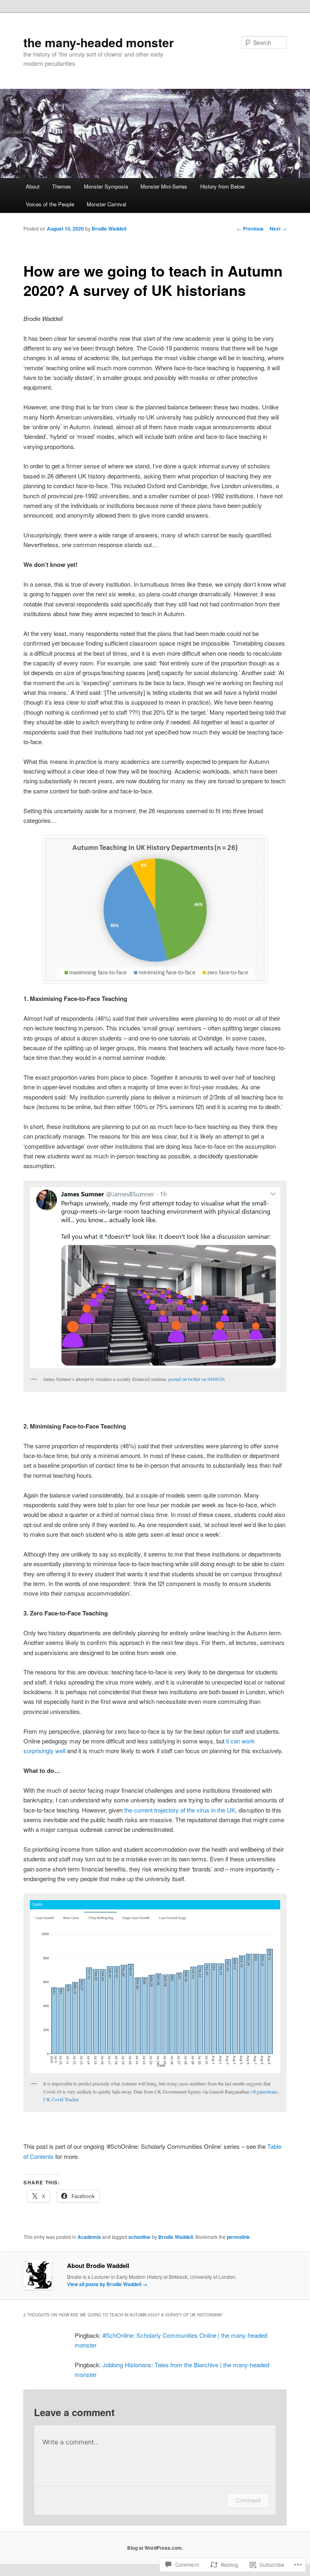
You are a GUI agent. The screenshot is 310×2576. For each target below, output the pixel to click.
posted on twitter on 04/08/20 (196, 1379)
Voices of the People (50, 204)
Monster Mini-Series (164, 186)
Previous (250, 229)
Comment (248, 2500)
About (33, 186)
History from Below (222, 186)
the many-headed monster (99, 42)
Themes (62, 186)
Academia (89, 2237)
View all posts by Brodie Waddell (107, 2284)
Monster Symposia (106, 186)
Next (278, 229)
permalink (238, 2237)
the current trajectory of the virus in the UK (180, 1810)
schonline (139, 2237)
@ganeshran (264, 2091)
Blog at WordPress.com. (155, 2548)
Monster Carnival (107, 204)
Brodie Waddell (109, 229)
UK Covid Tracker (61, 2099)
